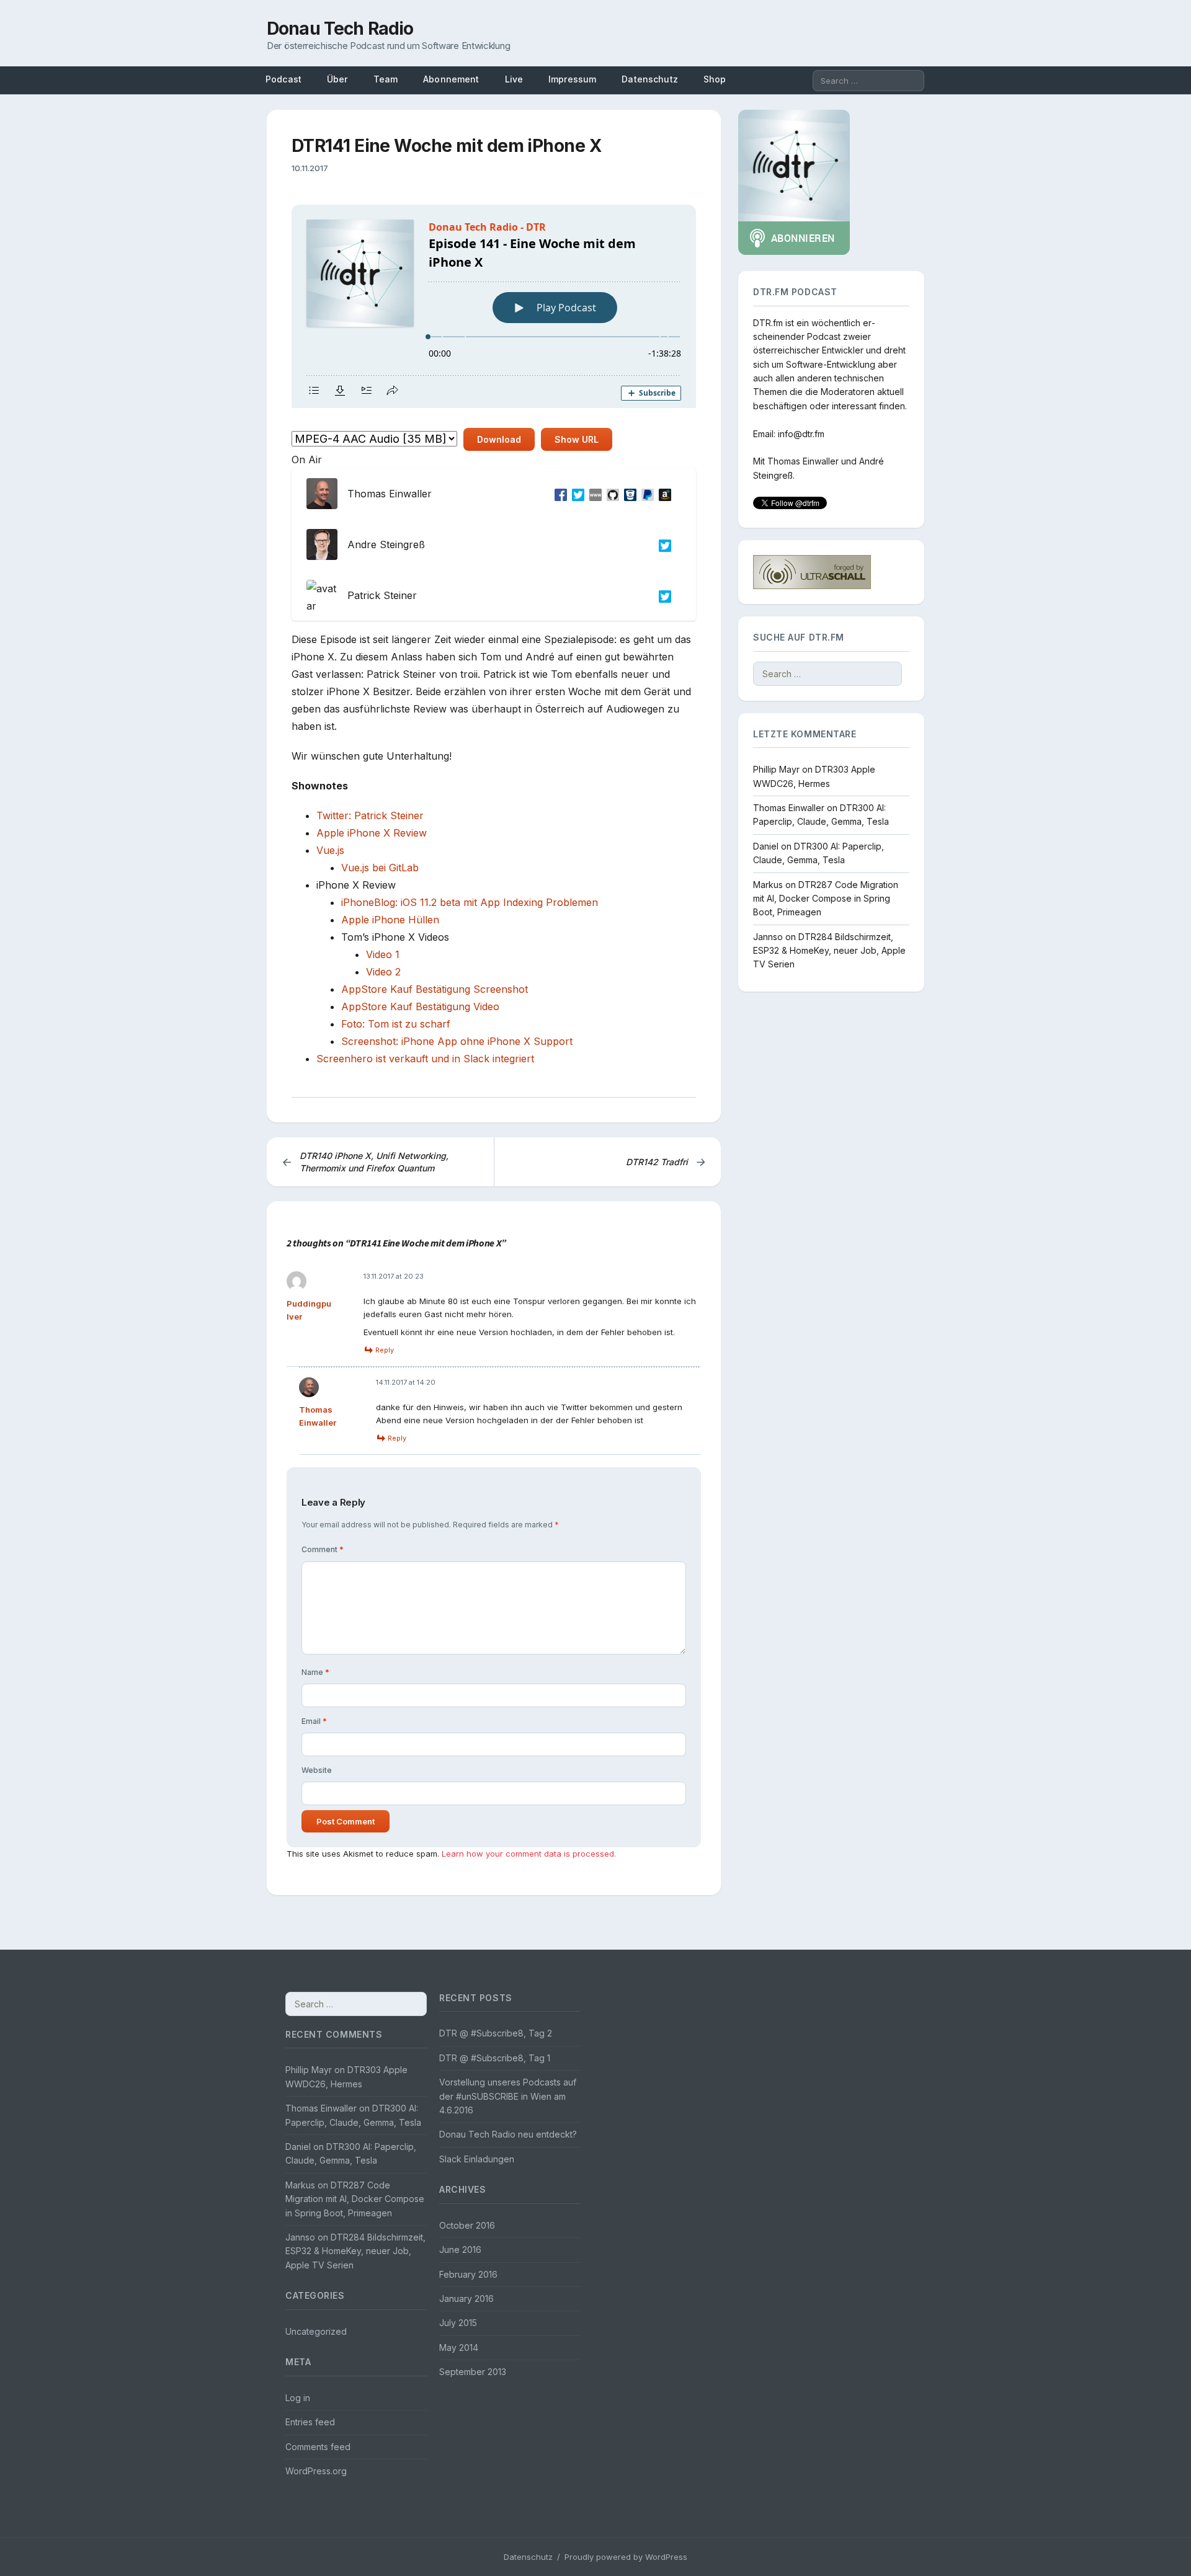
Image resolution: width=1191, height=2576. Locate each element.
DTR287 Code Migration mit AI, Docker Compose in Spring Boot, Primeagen (826, 899)
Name (315, 1672)
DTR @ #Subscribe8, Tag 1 (495, 2058)
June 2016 (460, 2250)
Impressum (572, 79)
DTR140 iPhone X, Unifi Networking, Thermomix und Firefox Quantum (365, 1162)
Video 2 (383, 972)
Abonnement (451, 79)
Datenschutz (650, 79)
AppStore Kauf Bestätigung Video (420, 1006)
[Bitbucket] (628, 494)
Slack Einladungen (477, 2159)
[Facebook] (558, 494)
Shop (715, 79)
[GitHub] (610, 494)
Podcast (283, 79)
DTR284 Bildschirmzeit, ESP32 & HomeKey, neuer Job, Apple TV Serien (829, 951)
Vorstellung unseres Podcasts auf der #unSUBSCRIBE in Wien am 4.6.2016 (508, 2096)
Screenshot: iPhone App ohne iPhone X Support (457, 1041)
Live (514, 79)
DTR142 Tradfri (666, 1162)
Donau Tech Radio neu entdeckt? (508, 2134)
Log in (298, 2398)
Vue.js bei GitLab (380, 868)
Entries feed (310, 2422)
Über (337, 79)
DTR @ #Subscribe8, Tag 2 (496, 2033)
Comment (323, 1549)
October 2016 (467, 2225)
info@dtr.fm (801, 434)
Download (499, 439)
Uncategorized (316, 2331)
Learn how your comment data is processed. (529, 1854)
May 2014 (459, 2347)
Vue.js (330, 850)
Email (314, 1721)
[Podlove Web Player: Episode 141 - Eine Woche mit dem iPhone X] (494, 306)
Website (317, 1770)
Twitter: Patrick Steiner (370, 815)
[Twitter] (576, 494)
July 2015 (458, 2323)
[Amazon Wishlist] (662, 494)
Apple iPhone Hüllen (390, 920)
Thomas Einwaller (803, 462)
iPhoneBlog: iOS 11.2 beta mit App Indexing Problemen (470, 902)
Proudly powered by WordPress (626, 2557)
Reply (385, 1350)
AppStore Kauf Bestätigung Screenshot (435, 989)
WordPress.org (316, 2471)
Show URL (577, 439)
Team (386, 79)
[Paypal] (645, 494)
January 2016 (466, 2298)
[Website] (593, 494)
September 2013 (473, 2372)
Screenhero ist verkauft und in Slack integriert (425, 1059)
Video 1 (383, 954)
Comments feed (318, 2447)
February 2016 (468, 2274)
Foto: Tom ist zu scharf (396, 1024)
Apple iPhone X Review (372, 833)
